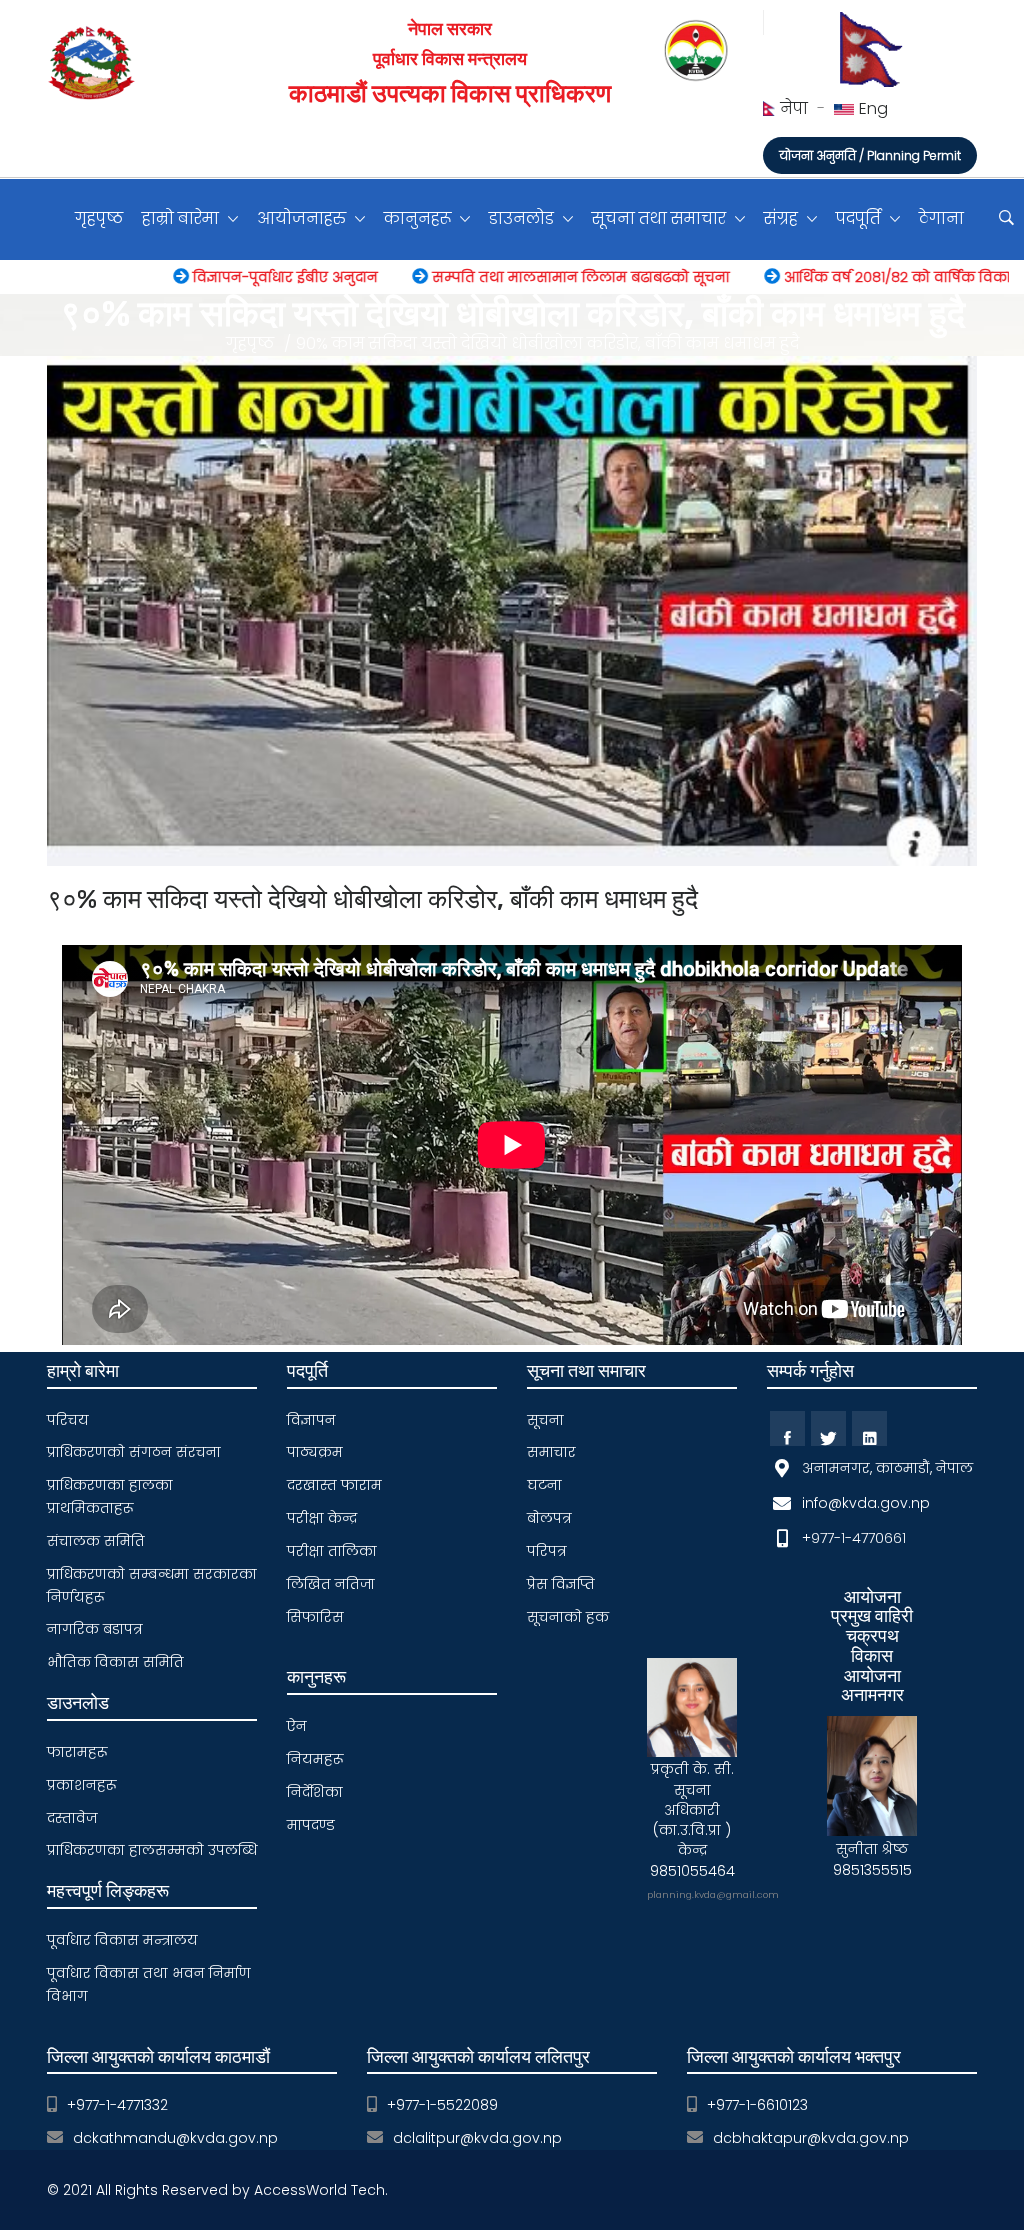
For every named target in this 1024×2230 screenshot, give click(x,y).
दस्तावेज (72, 1818)
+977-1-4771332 (117, 2105)
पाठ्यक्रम (315, 1452)
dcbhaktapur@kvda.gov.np (811, 2138)
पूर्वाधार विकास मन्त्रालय (122, 1940)
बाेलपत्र (549, 1518)
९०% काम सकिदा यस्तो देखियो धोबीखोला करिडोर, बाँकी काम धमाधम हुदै (547, 343)
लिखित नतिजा (331, 1584)
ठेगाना (941, 218)
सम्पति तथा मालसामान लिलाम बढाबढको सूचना (509, 277)
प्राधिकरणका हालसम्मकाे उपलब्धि (152, 1850)
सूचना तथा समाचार (661, 218)
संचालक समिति (96, 1541)
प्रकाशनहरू (81, 1785)
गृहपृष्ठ (99, 218)
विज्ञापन (311, 1420)
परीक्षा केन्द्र (322, 1518)
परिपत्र (547, 1551)
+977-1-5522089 (442, 2105)
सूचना (545, 1420)
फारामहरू (77, 1752)
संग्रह (783, 218)
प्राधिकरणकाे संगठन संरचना (134, 1452)
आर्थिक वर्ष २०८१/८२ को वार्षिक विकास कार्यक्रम (860, 277)
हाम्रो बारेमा (182, 218)
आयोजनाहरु (303, 218)
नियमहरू (315, 1759)
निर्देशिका (315, 1792)
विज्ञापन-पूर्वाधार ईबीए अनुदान (213, 277)
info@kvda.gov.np (866, 1503)
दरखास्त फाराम (334, 1485)
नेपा (796, 108)
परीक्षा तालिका (332, 1551)
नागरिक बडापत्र (95, 1629)
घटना (544, 1485)
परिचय (68, 1420)
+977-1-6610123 (757, 2105)
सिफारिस (315, 1617)
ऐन (297, 1726)
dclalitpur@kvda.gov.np (477, 2138)
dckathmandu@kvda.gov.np (175, 2138)
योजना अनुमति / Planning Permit (870, 155)
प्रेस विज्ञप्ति (561, 1584)
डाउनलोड (523, 218)
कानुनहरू (419, 218)
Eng (873, 108)
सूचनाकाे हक (568, 1617)
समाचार (551, 1452)
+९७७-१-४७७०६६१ (854, 1538)
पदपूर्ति (860, 218)
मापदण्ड (311, 1825)
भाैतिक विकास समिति (115, 1662)
